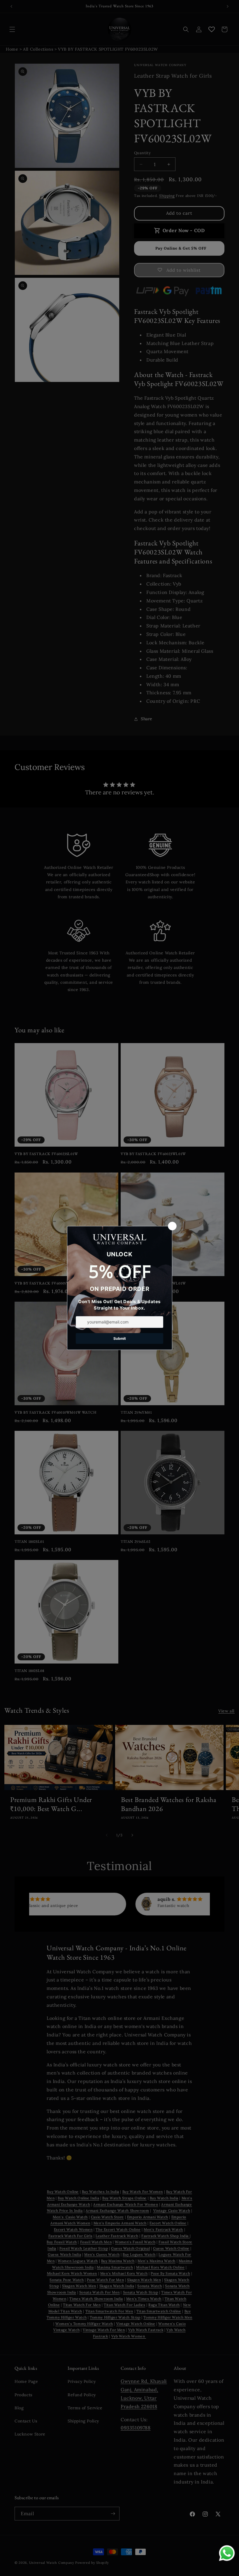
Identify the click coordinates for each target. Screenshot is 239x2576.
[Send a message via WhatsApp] (227, 2553)
